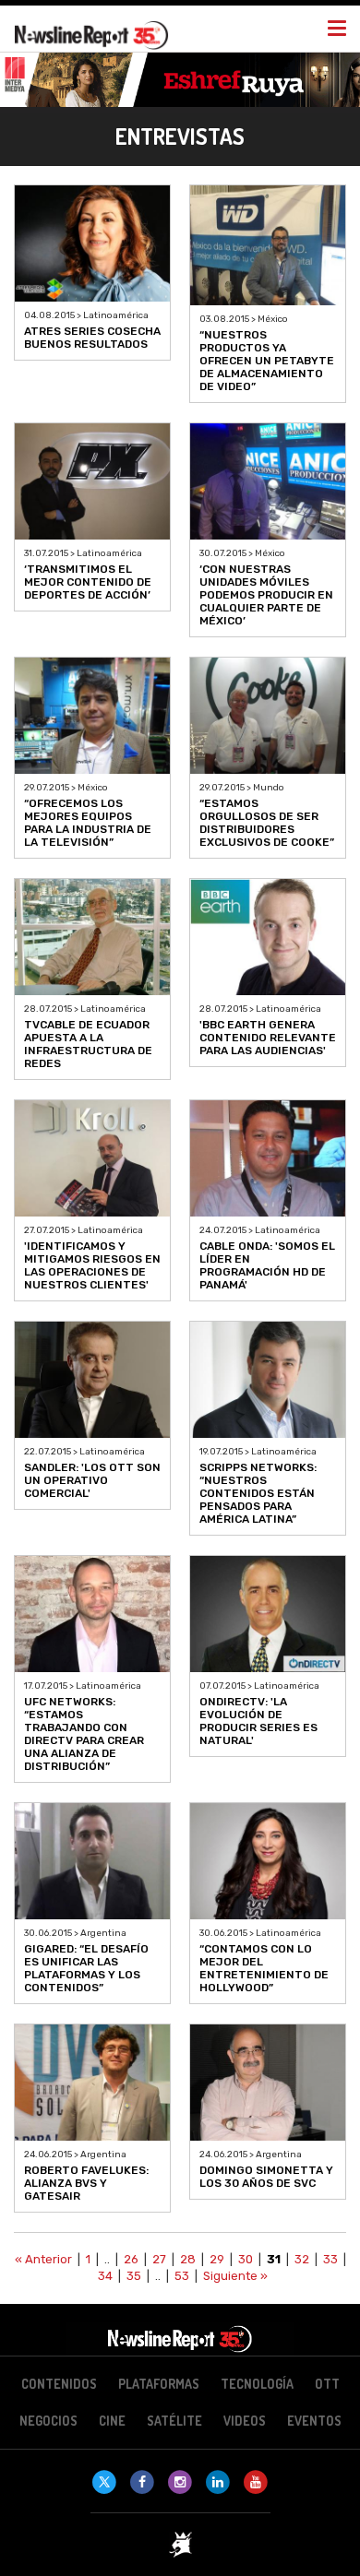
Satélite (174, 2421)
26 (131, 2259)
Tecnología (257, 2384)
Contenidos (59, 2384)
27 (159, 2259)
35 (134, 2276)
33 (330, 2259)
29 (217, 2259)
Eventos (314, 2421)
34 (105, 2276)
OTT (327, 2384)
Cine (112, 2421)
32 (302, 2259)
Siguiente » (235, 2276)
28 (188, 2259)
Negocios (48, 2421)
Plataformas (159, 2384)
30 (246, 2259)
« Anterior (43, 2259)
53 (182, 2276)
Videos (245, 2421)
